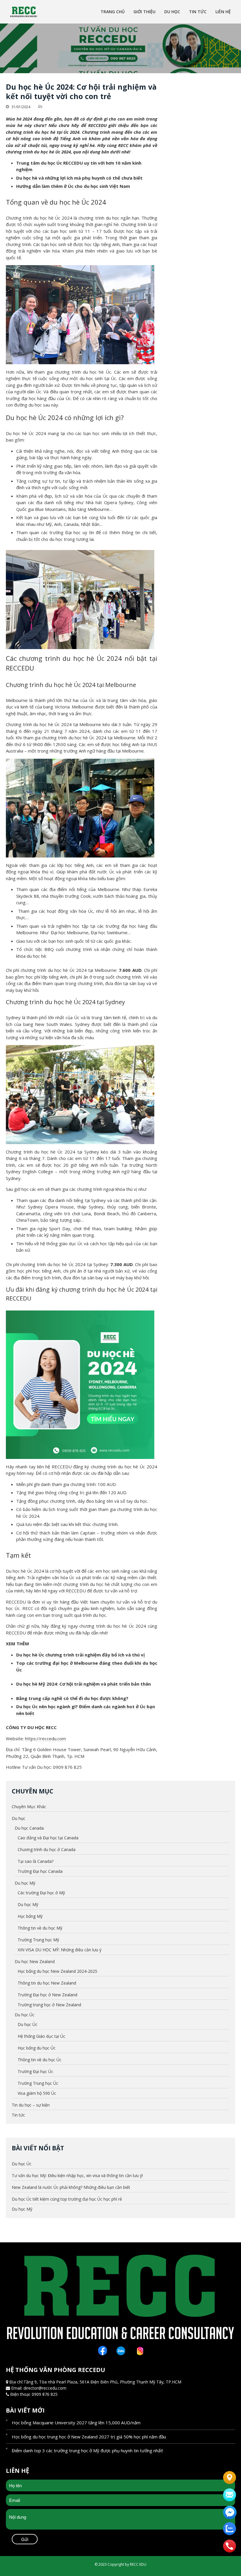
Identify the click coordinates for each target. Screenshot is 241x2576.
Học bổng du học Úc (37, 2048)
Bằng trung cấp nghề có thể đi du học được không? (72, 1698)
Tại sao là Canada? (36, 1861)
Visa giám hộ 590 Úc (37, 2093)
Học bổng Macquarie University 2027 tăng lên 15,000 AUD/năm (76, 2423)
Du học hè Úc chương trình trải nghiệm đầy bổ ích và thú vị (81, 1655)
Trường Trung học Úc (38, 2083)
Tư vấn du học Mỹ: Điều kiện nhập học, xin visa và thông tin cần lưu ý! (77, 2175)
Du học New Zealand (35, 1961)
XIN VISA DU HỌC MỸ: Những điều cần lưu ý (60, 1950)
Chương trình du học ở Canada (47, 1849)
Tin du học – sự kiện (31, 2105)
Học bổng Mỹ (30, 1916)
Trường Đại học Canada (40, 1871)
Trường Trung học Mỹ (38, 1940)
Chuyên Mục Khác (29, 1807)
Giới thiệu (144, 12)
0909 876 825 (45, 2394)
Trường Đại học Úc (35, 2071)
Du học (172, 12)
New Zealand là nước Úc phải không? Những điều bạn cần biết (71, 2187)
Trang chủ (113, 12)
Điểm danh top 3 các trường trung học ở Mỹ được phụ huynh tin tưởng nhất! (87, 2450)
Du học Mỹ (25, 1883)
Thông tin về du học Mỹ (40, 1928)
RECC (123, 145)
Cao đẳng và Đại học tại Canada (48, 1838)
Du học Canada (29, 1828)
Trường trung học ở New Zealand (49, 2005)
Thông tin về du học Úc (40, 2060)
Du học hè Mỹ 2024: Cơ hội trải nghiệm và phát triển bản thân (83, 1684)
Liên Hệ (223, 12)
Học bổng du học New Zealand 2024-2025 (57, 1971)
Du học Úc (25, 2015)
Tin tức (198, 12)
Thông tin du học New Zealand (47, 1983)
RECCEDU (97, 125)
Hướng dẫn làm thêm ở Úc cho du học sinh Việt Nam (73, 186)
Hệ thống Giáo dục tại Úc (41, 2036)
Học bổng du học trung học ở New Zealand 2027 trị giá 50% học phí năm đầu (89, 2437)
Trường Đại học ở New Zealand (47, 1995)
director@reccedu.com (45, 2388)
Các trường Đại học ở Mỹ (41, 1893)
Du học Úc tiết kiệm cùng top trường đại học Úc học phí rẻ (67, 2199)
